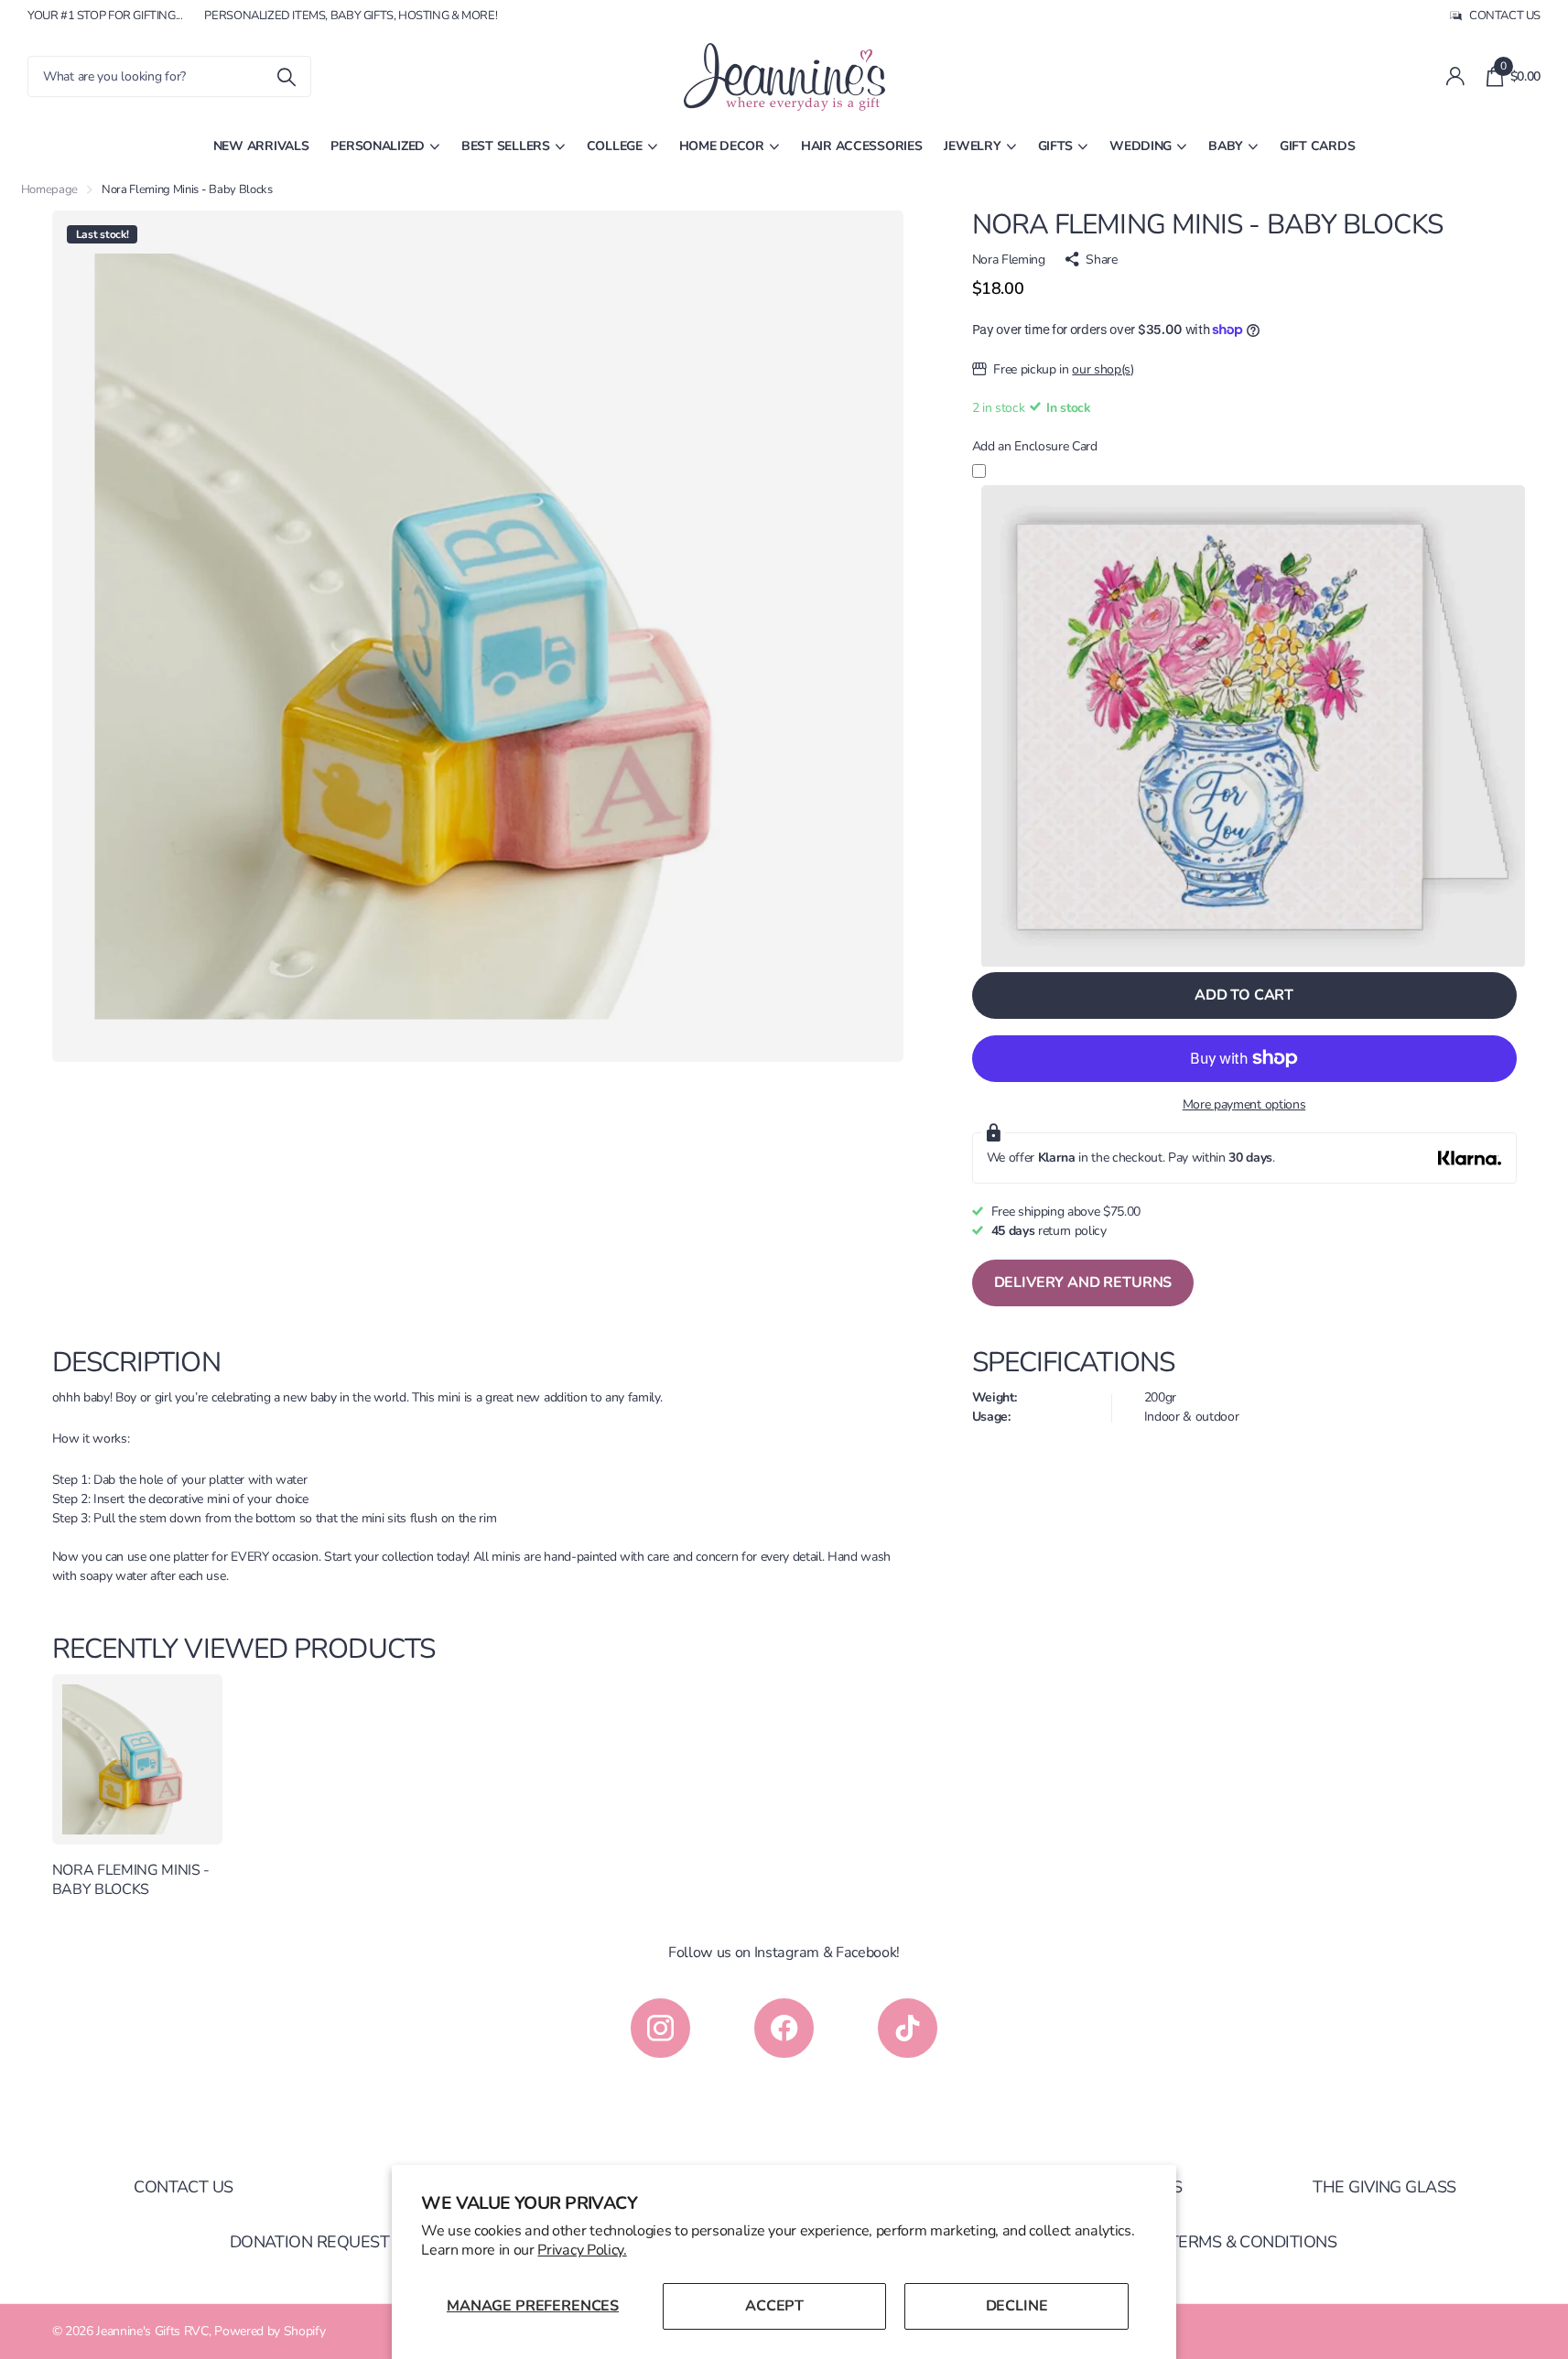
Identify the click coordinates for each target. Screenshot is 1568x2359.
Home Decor (722, 146)
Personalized (378, 146)
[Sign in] (1455, 76)
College (615, 146)
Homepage (49, 189)
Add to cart (1244, 995)
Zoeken (286, 76)
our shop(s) (1103, 369)
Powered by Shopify (270, 2331)
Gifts (1056, 146)
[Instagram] (660, 2028)
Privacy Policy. (582, 2250)
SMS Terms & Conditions (1234, 2242)
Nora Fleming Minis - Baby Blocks (131, 1880)
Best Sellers (506, 146)
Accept (774, 2306)
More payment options (1244, 1104)
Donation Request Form (334, 2242)
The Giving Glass (1384, 2187)
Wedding (1141, 146)
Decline (1017, 2306)
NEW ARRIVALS (261, 146)
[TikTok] (908, 2028)
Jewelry (972, 146)
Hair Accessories (862, 146)
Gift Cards (1317, 146)
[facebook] (784, 2028)
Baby (1226, 146)
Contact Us (184, 2187)
